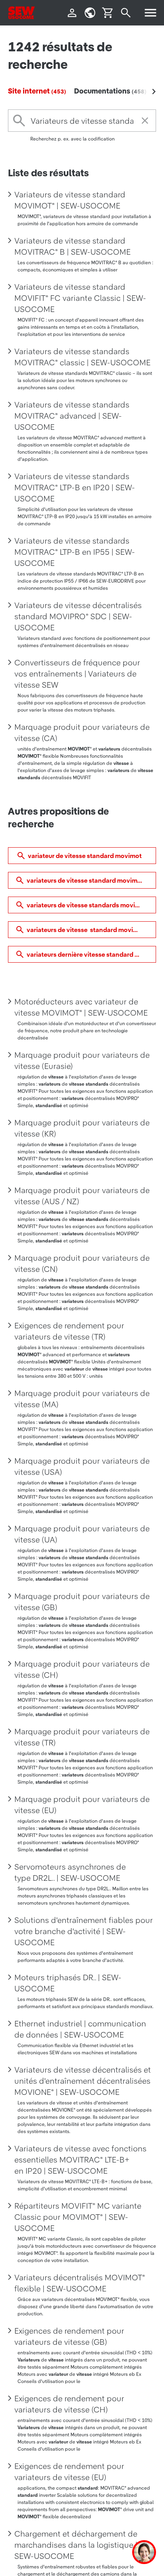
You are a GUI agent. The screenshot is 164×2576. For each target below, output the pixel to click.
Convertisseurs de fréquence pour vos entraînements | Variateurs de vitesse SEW (77, 674)
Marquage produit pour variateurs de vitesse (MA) (82, 1399)
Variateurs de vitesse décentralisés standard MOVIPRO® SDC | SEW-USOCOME (78, 616)
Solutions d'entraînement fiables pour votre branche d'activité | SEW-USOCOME (84, 1931)
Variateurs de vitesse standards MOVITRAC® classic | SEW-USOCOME (82, 357)
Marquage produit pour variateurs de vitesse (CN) (82, 1264)
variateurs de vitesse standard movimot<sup (91, 880)
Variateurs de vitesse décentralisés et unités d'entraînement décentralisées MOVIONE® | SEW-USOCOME (83, 2081)
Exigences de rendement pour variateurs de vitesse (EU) (69, 2472)
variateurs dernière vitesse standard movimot (91, 954)
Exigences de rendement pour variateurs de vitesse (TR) (69, 1331)
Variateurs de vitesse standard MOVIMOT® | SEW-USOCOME (70, 200)
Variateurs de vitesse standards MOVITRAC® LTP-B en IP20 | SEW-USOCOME (75, 488)
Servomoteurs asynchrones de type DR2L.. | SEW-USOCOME (70, 1872)
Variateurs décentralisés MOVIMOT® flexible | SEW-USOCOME (80, 2283)
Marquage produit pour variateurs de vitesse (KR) (82, 1128)
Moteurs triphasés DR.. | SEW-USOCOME (68, 1983)
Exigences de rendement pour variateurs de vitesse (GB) (69, 2336)
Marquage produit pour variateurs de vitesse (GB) (82, 1602)
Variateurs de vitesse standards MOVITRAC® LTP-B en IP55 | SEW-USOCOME (75, 552)
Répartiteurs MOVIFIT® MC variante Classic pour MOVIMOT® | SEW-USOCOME (78, 2217)
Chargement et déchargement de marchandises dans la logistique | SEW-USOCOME (76, 2545)
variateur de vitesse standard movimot (85, 856)
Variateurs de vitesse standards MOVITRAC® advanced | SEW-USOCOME (72, 416)
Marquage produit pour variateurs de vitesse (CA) (82, 733)
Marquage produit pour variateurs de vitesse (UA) (82, 1534)
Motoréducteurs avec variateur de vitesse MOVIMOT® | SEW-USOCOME (81, 1007)
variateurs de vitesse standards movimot (87, 905)
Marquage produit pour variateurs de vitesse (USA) (82, 1466)
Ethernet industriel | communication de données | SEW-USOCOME (80, 2029)
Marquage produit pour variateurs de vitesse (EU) (82, 1805)
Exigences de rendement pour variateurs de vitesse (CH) (69, 2404)
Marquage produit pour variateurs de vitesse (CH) (82, 1669)
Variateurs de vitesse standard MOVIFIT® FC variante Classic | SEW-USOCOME (80, 298)
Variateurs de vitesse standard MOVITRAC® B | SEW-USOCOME (72, 246)
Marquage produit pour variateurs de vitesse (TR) (82, 1737)
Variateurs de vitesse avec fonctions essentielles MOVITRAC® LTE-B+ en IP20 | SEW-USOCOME (80, 2160)
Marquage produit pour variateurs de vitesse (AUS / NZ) (82, 1196)
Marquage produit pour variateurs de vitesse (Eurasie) (82, 1061)
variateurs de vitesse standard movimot (86, 930)
